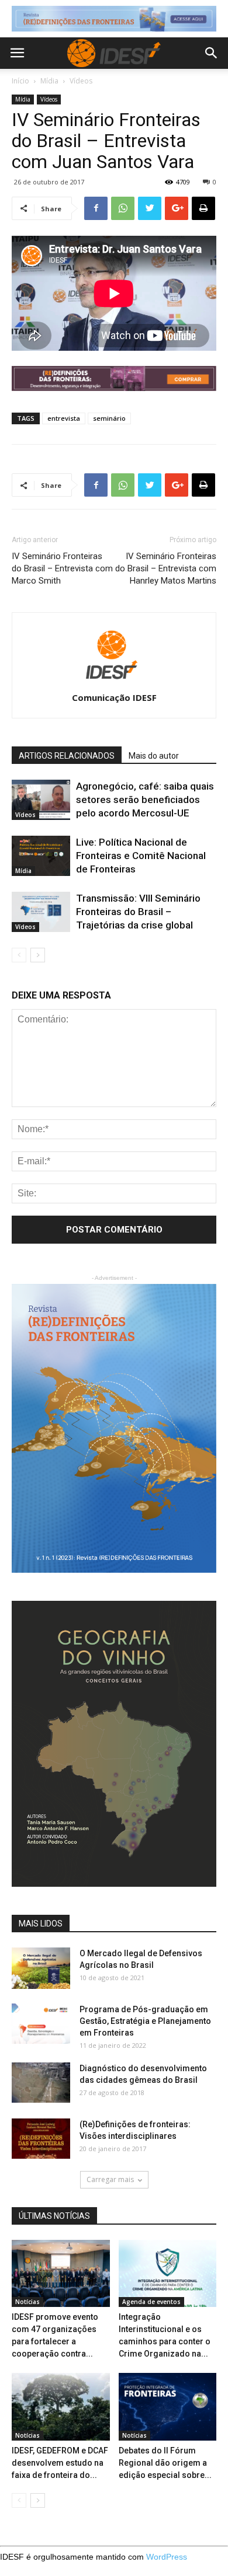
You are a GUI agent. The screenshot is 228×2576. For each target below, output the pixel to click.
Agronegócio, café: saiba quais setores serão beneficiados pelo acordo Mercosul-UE (145, 800)
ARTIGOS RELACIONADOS (67, 756)
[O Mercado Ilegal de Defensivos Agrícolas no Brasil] (41, 1968)
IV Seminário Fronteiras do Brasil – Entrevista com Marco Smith (62, 568)
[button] (212, 53)
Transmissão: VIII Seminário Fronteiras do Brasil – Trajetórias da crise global (138, 912)
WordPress (167, 2557)
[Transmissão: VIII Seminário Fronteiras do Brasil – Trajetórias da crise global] (41, 912)
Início (20, 81)
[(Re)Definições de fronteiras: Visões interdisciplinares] (41, 2139)
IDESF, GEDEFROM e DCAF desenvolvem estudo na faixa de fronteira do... (60, 2463)
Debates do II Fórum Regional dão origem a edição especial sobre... (165, 2463)
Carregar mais (110, 2179)
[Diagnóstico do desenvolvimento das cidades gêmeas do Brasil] (41, 2083)
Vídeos (81, 81)
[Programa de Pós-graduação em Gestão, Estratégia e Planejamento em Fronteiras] (41, 2024)
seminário (109, 418)
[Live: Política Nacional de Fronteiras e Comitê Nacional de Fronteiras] (41, 856)
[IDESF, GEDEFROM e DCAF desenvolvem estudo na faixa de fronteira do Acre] (61, 2406)
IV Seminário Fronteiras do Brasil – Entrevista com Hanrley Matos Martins (166, 568)
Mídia (49, 81)
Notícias (27, 2302)
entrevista (64, 418)
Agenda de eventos (151, 2302)
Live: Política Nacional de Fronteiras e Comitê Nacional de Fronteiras (141, 856)
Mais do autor (154, 756)
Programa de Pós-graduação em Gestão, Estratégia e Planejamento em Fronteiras (145, 2021)
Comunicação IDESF (114, 697)
